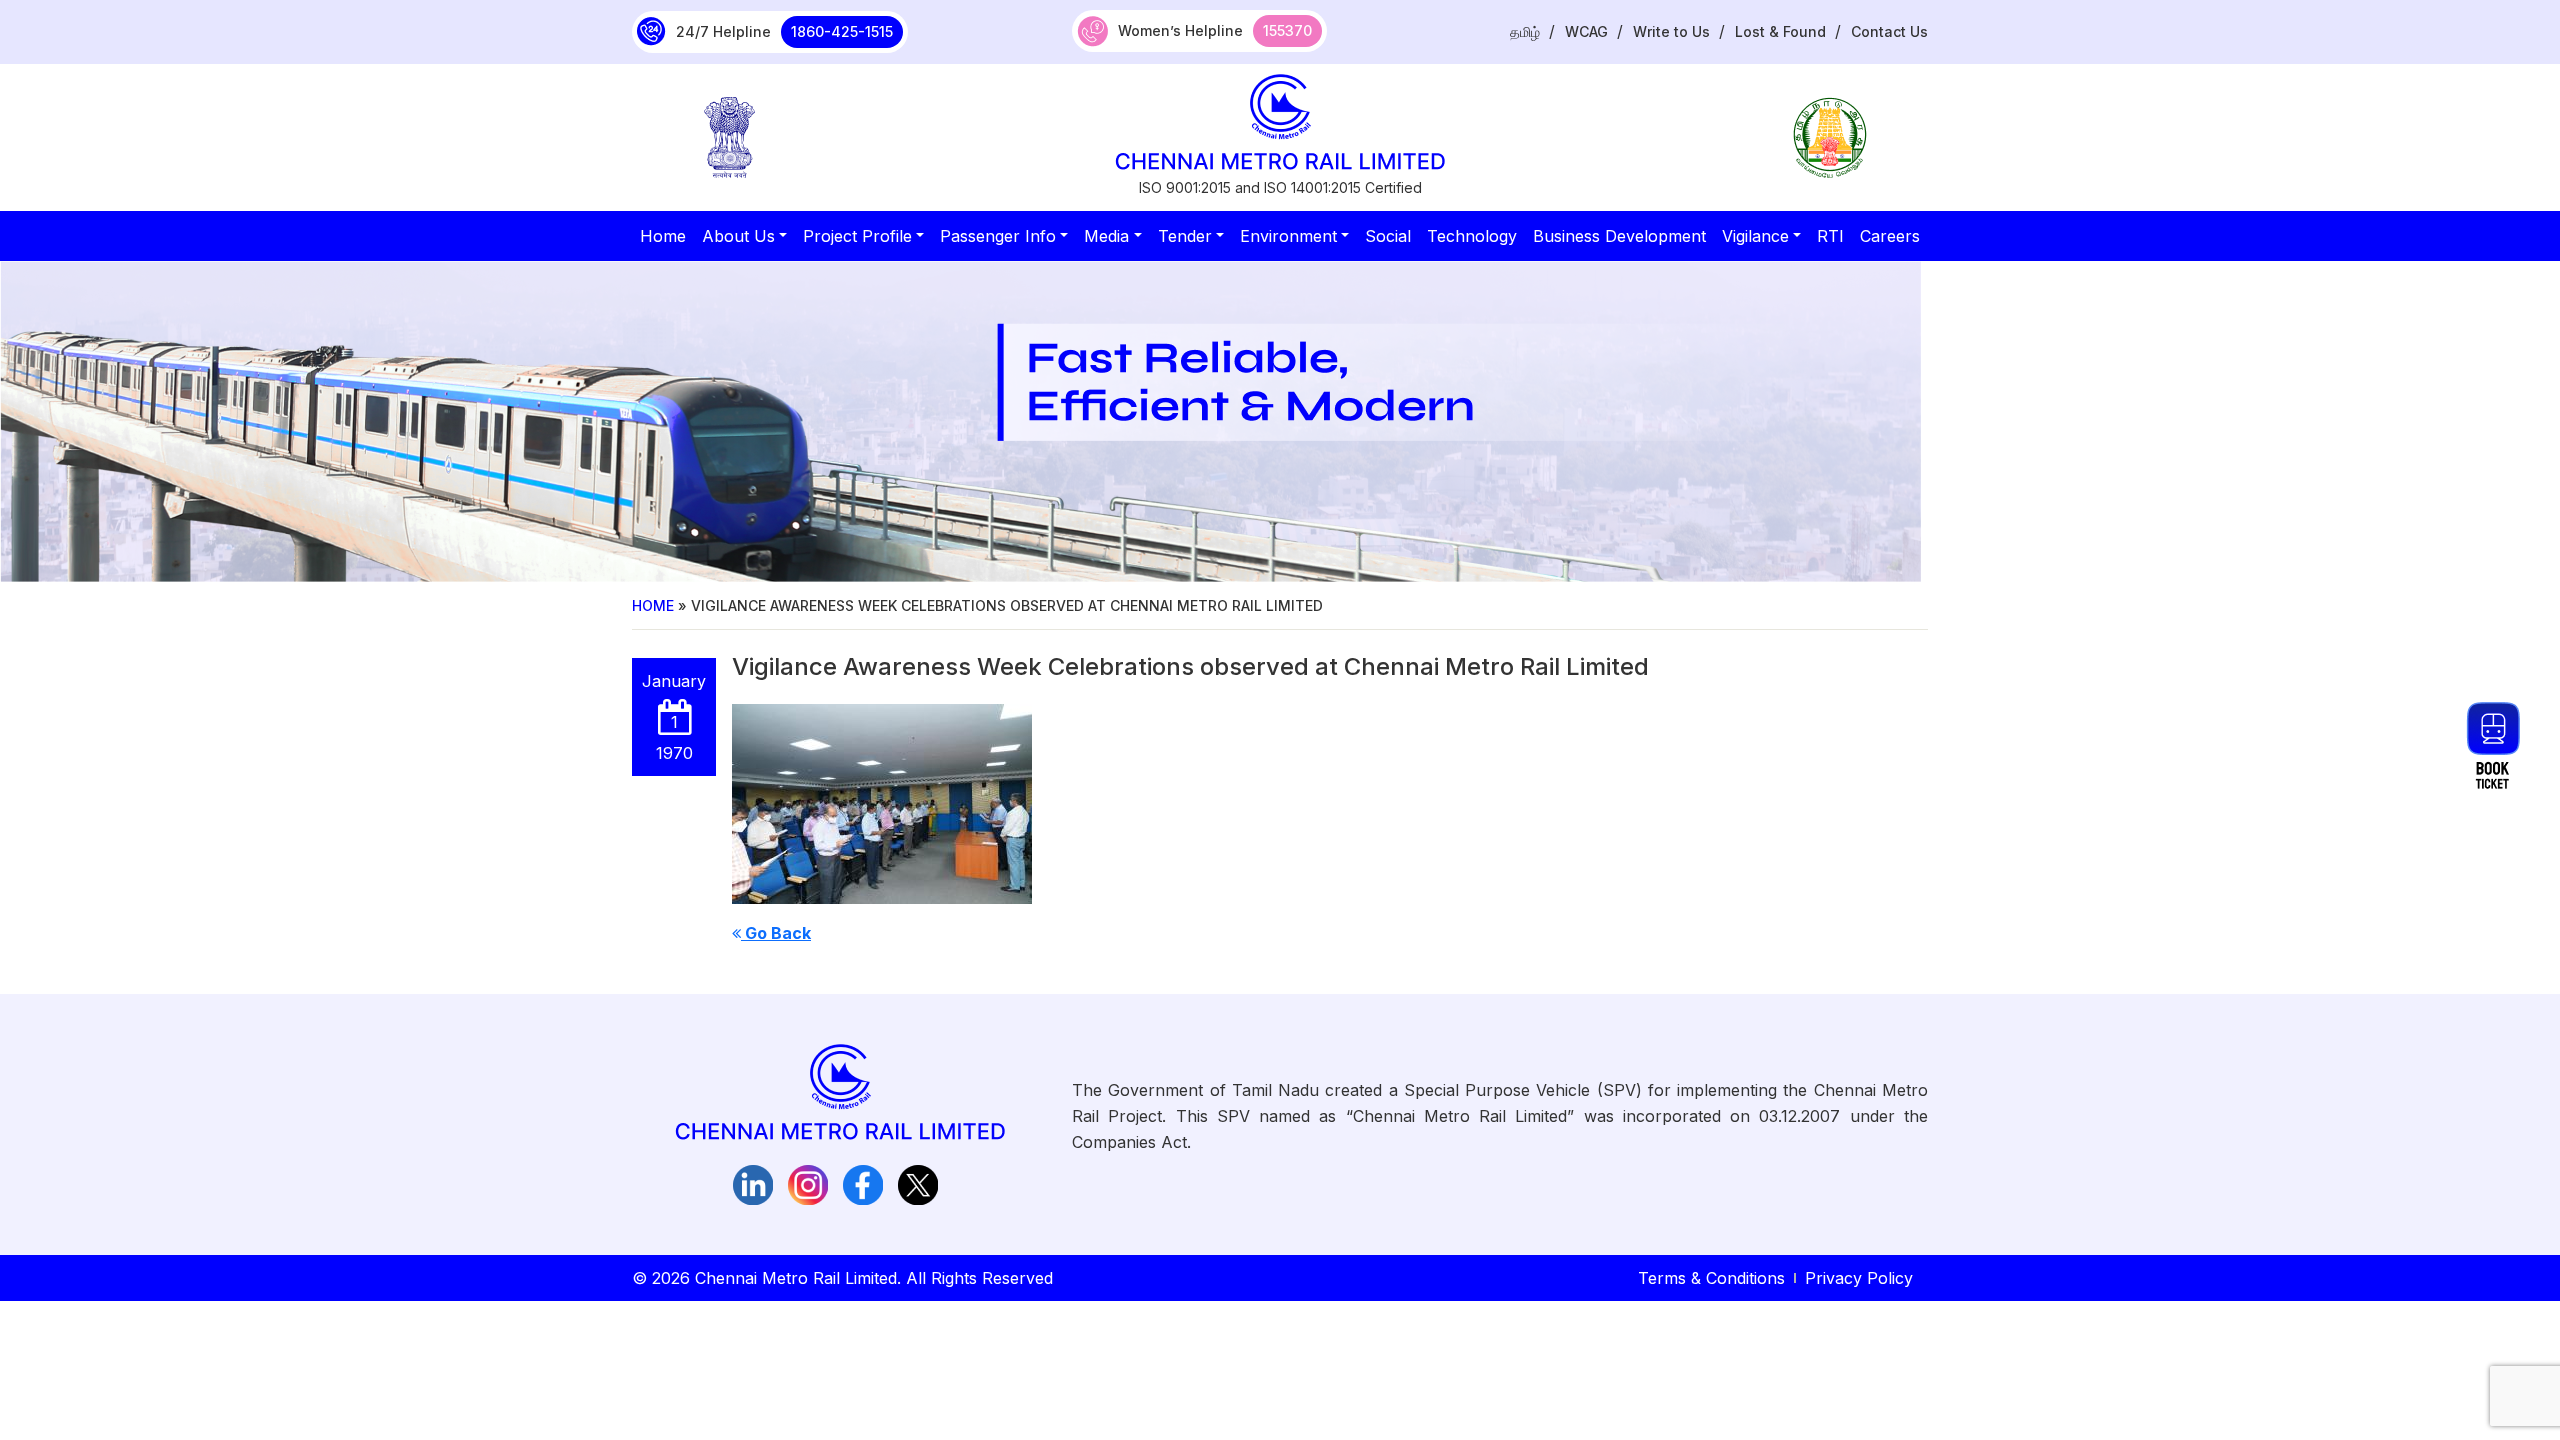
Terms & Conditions (1711, 1278)
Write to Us (1671, 31)
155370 (1287, 30)
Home (653, 605)
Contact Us (1889, 31)
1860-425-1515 (842, 31)
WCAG (1586, 31)
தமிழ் (1525, 31)
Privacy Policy (1859, 1278)
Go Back (776, 933)
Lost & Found (1780, 31)
